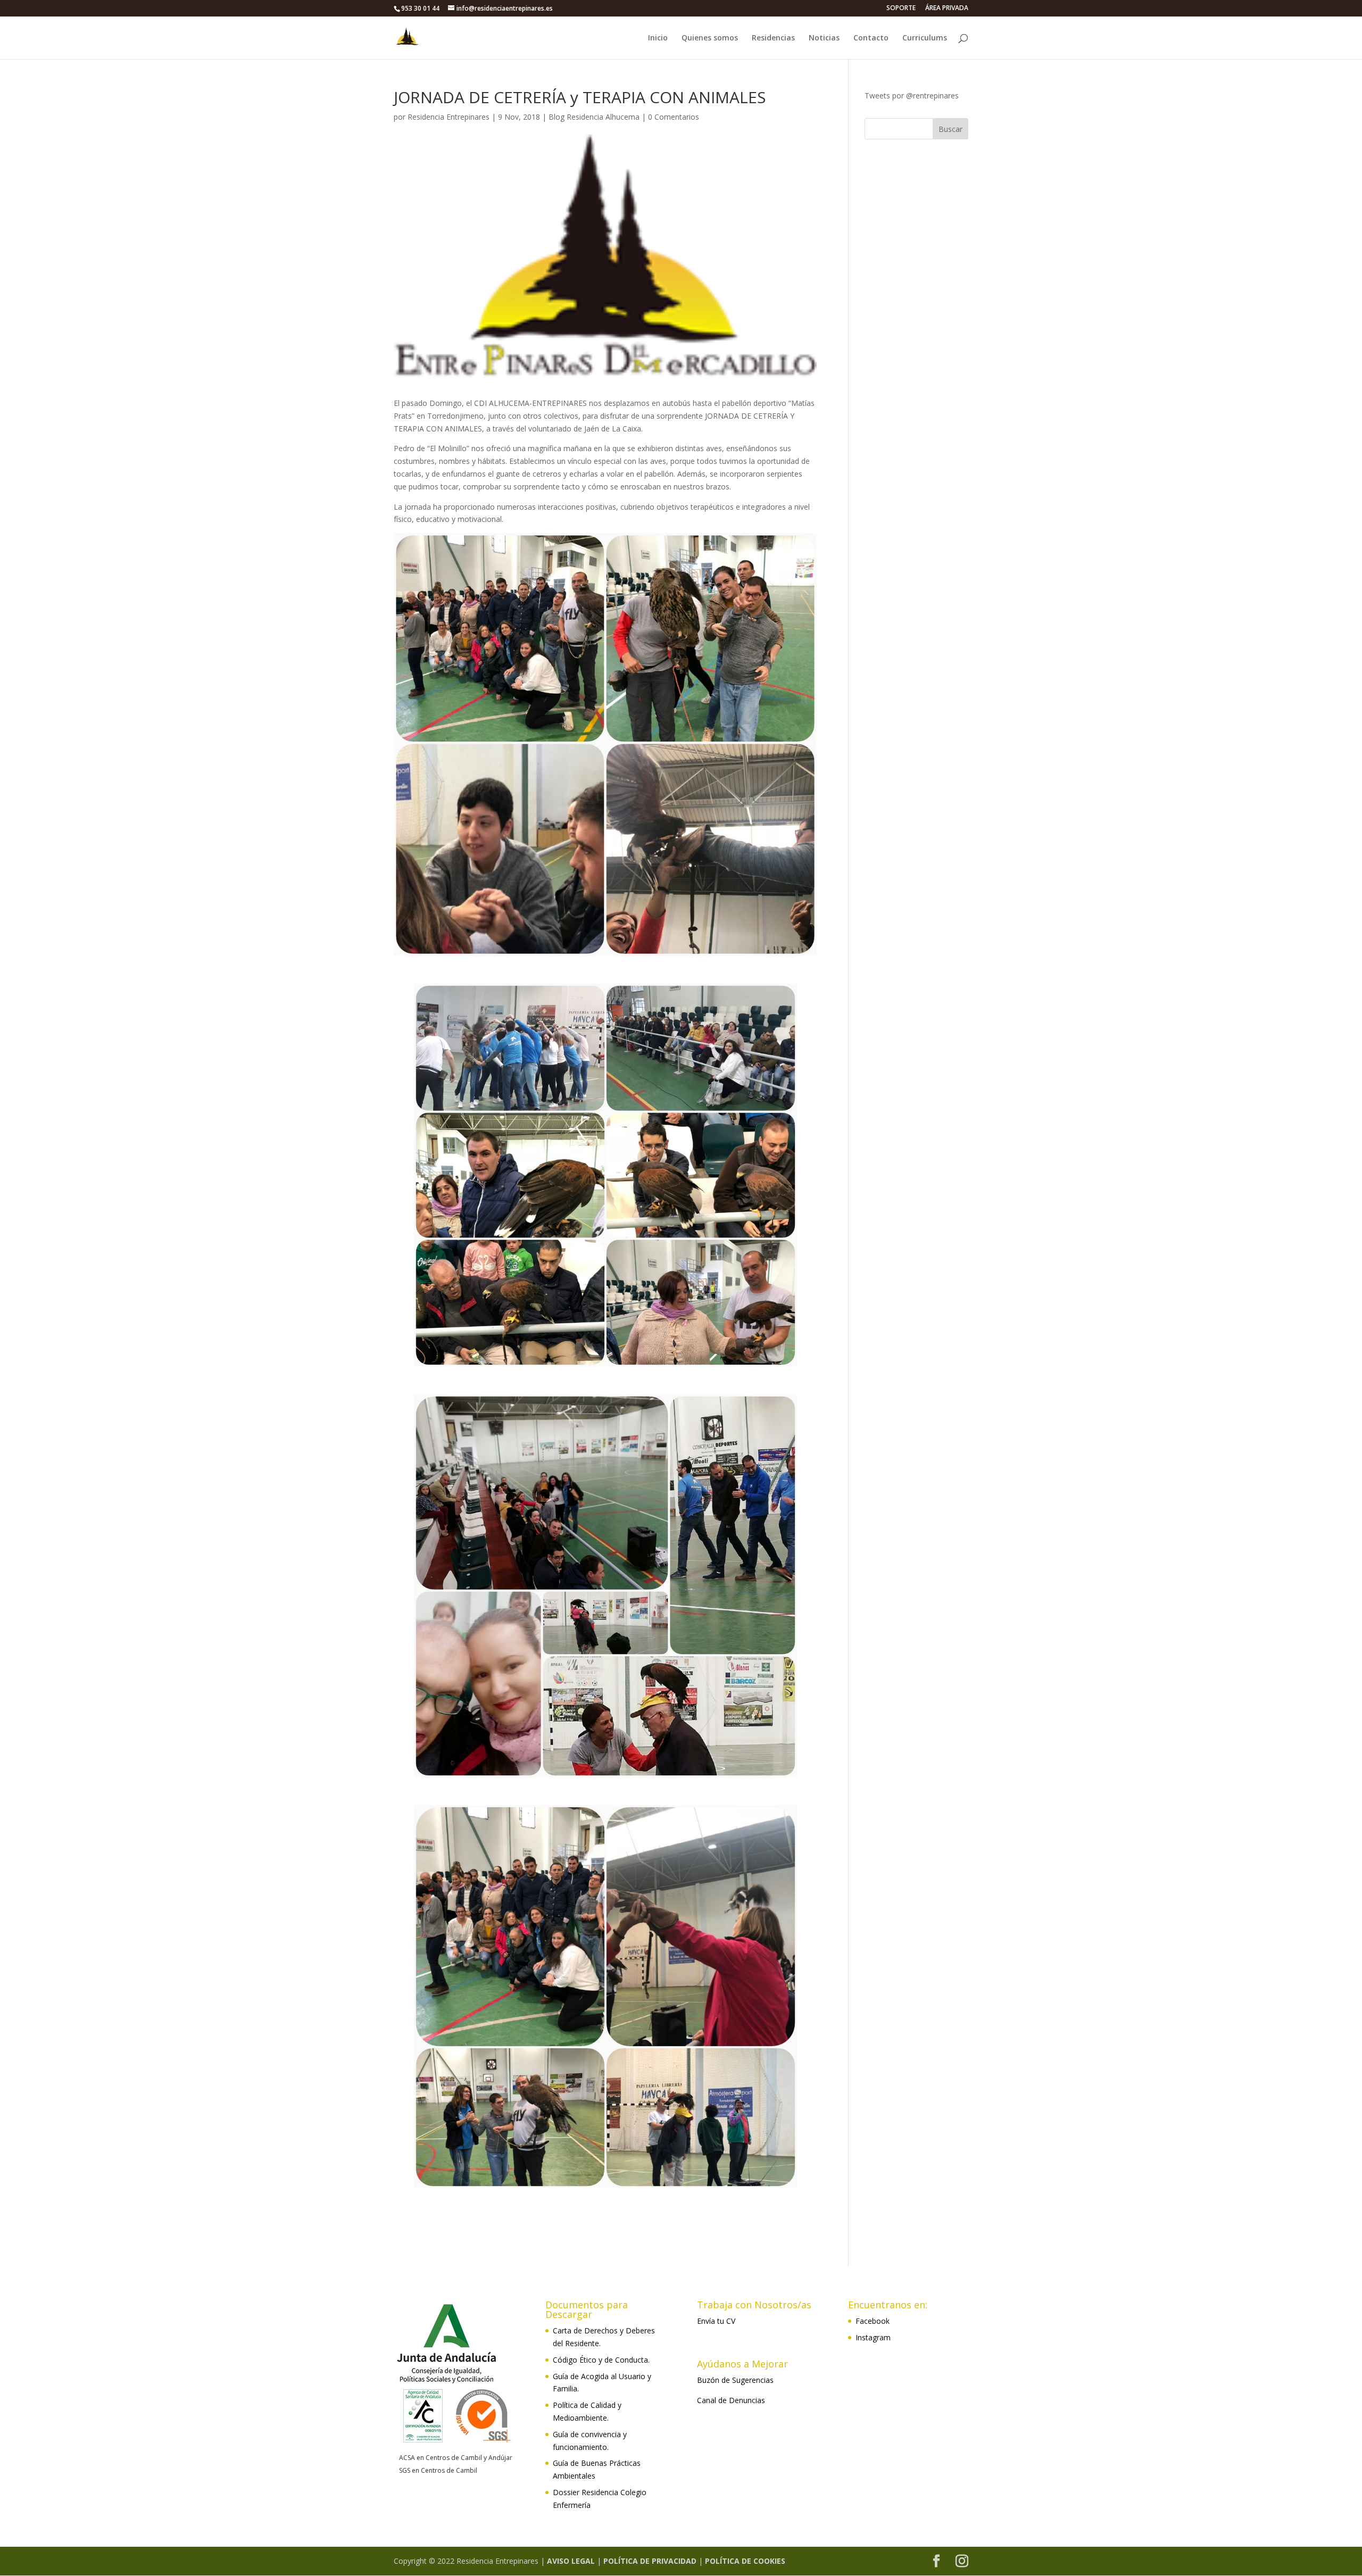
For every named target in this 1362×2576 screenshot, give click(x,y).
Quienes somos (710, 38)
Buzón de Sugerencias (735, 2380)
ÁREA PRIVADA (947, 9)
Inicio (658, 38)
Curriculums (925, 38)
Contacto (871, 38)
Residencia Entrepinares (449, 117)
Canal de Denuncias (731, 2400)
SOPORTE (901, 9)
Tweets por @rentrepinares (912, 95)
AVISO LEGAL (571, 2561)
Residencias (773, 38)
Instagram (873, 2337)
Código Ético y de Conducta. (601, 2360)
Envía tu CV (716, 2321)
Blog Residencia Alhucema (594, 117)
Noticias (824, 38)
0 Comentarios (674, 117)
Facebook (873, 2321)
